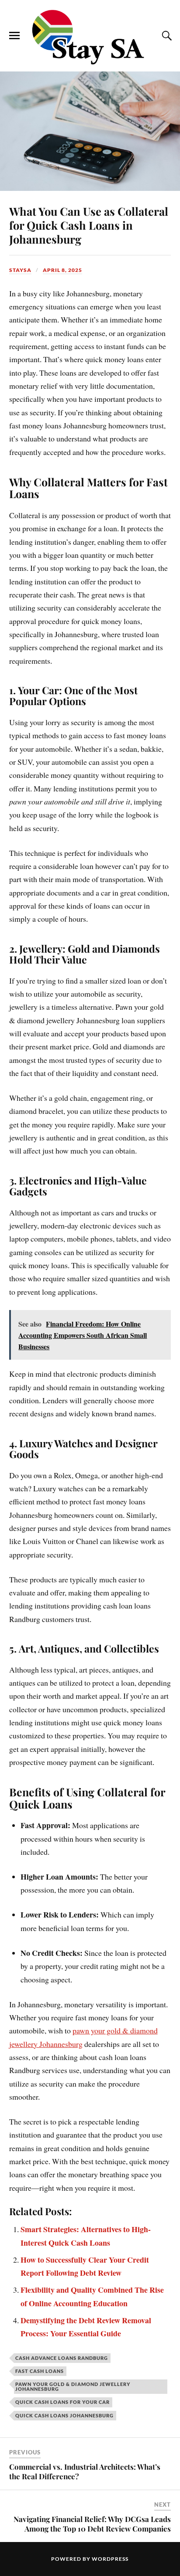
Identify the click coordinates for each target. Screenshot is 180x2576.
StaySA (20, 270)
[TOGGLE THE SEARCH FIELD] (166, 36)
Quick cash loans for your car (62, 2402)
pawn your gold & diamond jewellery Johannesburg (73, 2386)
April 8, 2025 (62, 270)
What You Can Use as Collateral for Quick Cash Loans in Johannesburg (89, 225)
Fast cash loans (40, 2371)
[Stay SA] (90, 38)
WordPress (110, 2559)
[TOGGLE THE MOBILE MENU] (14, 36)
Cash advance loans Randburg (62, 2358)
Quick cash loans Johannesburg (64, 2415)
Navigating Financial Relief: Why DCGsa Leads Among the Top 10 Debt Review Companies (92, 2524)
